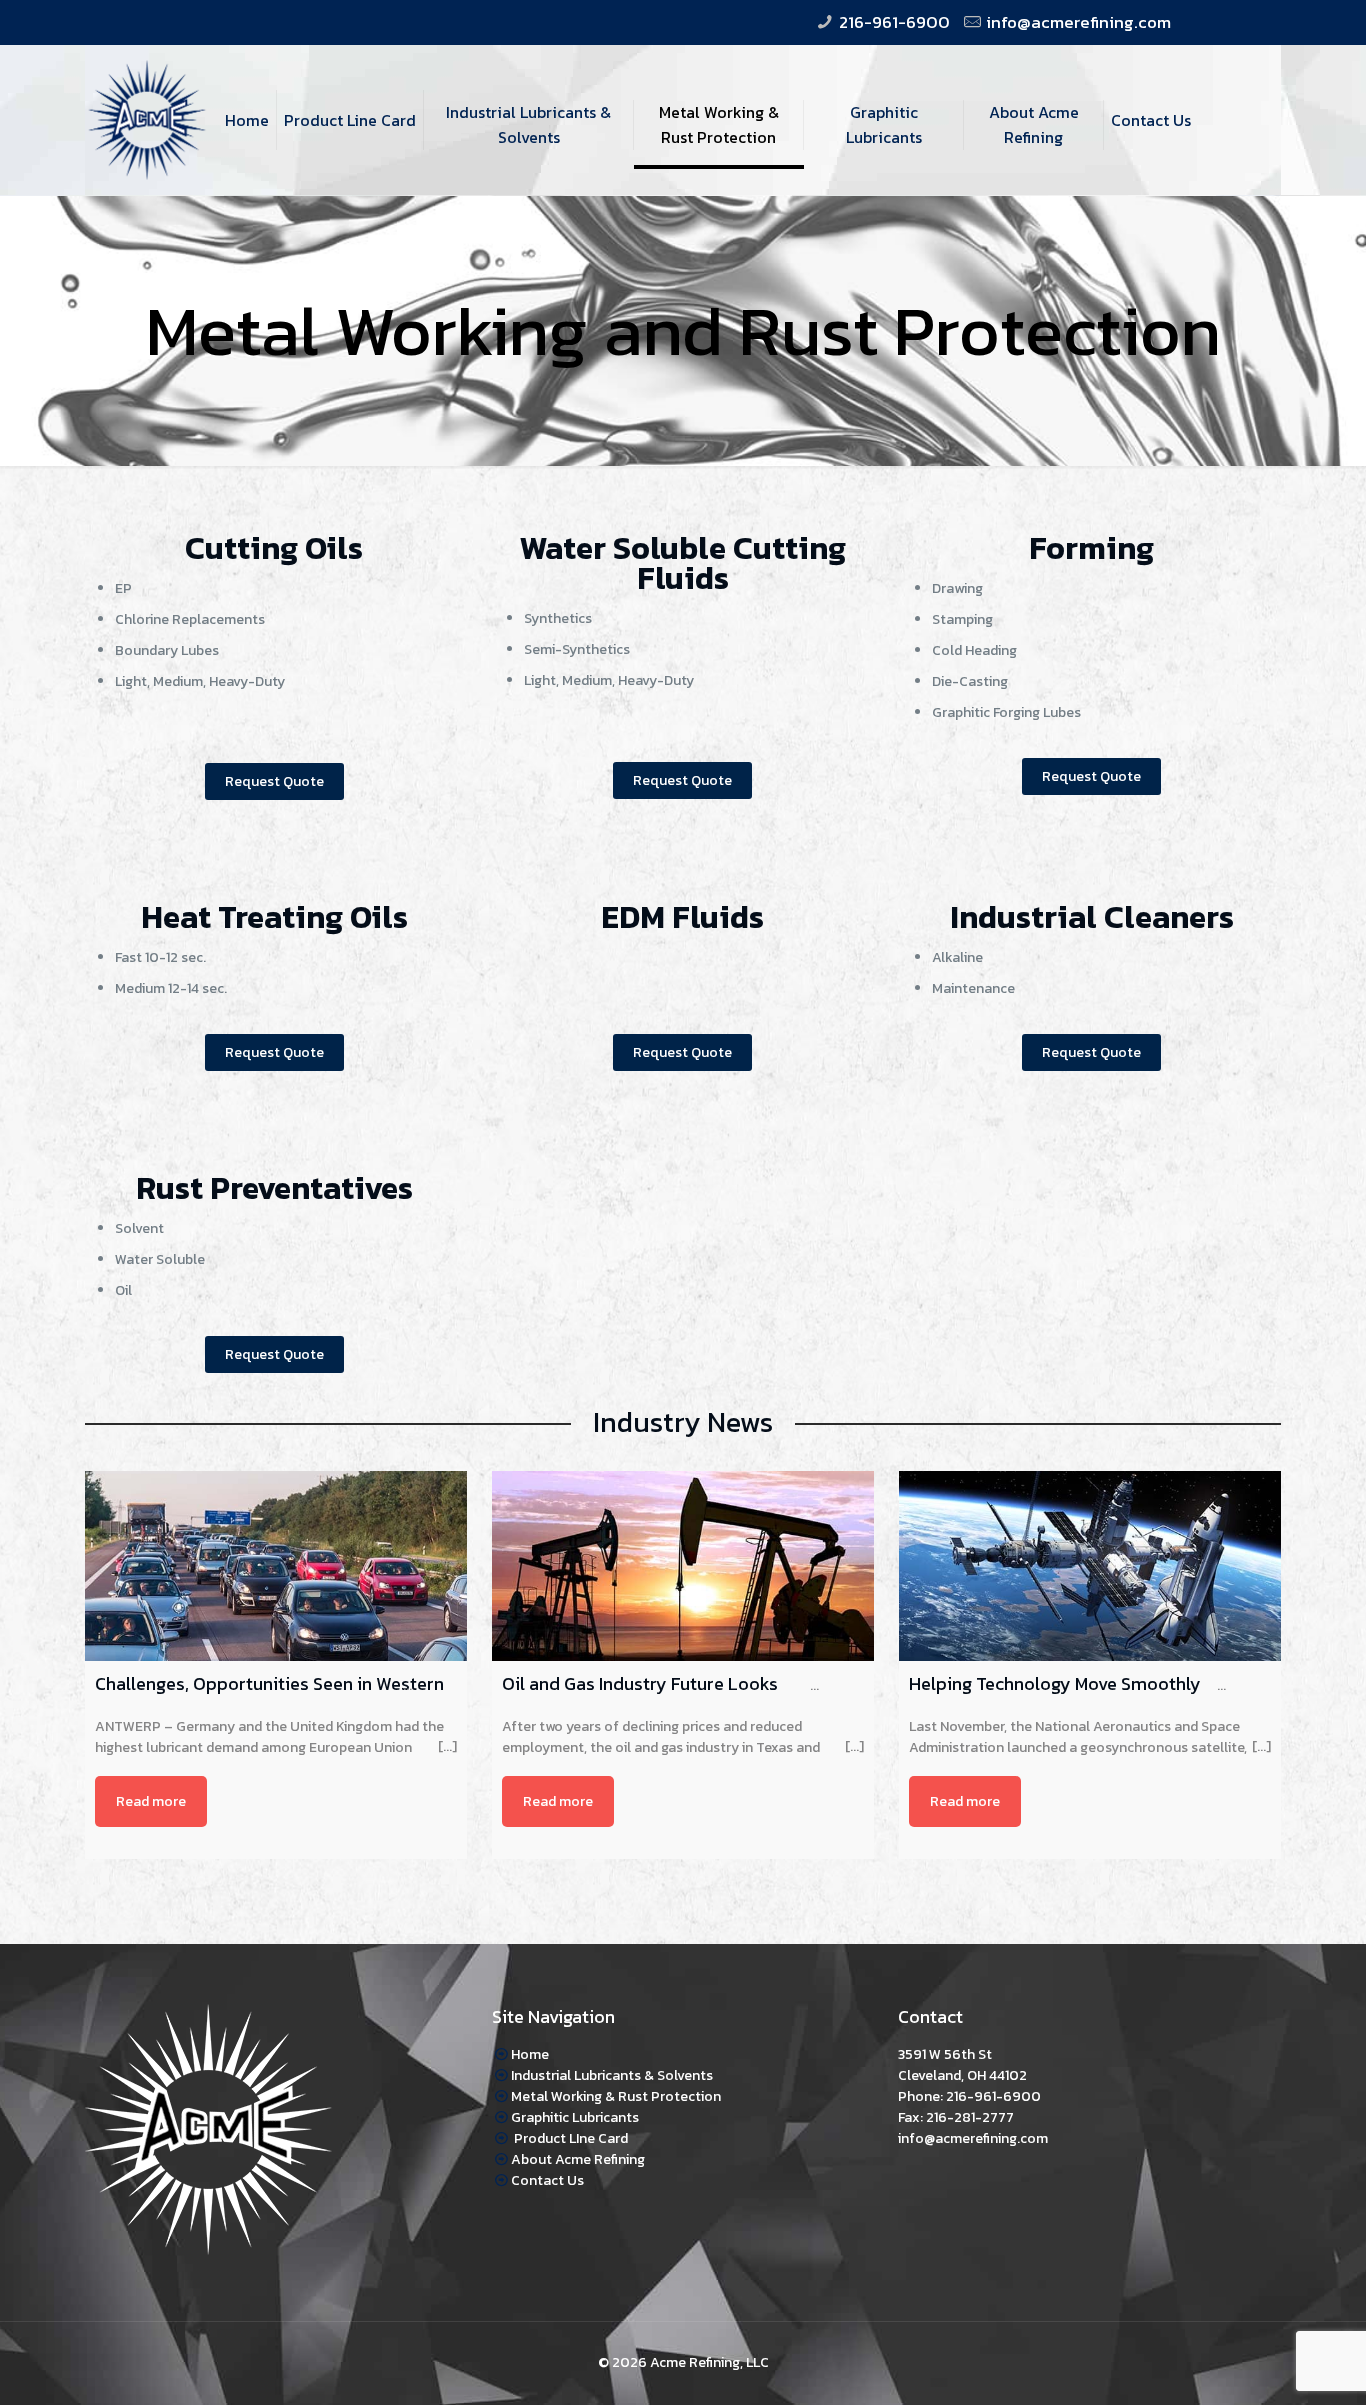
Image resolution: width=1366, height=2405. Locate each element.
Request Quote (274, 781)
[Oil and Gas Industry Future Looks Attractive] (683, 1566)
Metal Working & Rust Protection (616, 2096)
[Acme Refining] (147, 90)
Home (530, 2054)
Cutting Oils (274, 548)
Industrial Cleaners (1092, 917)
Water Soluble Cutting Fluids (682, 563)
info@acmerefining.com (1078, 22)
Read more (151, 1801)
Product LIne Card (569, 2138)
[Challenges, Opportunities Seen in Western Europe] (276, 1566)
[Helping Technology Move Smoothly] (1090, 1566)
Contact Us (547, 2180)
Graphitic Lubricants (575, 2117)
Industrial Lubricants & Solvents (612, 2075)
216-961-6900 (894, 22)
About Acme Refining (578, 2159)
